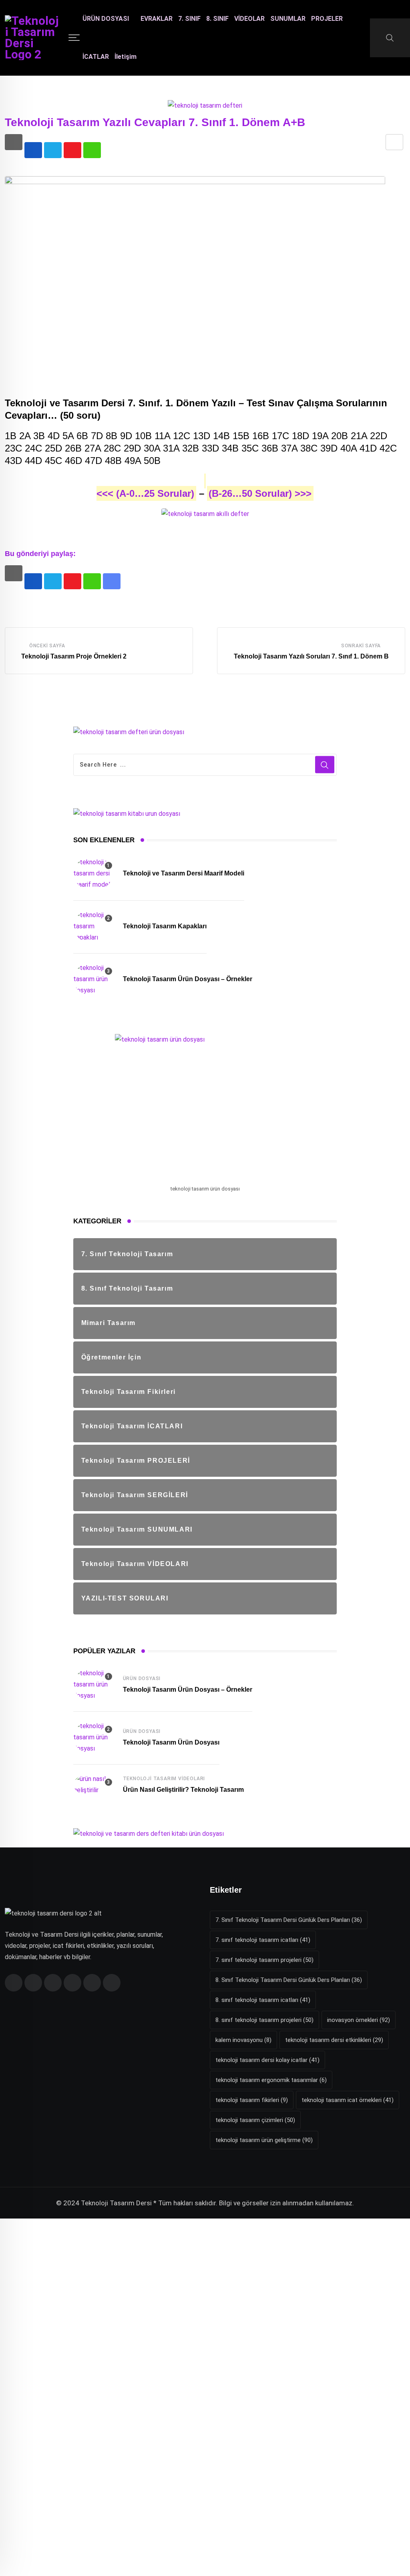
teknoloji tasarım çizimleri (255, 2120)
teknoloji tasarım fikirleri (252, 2100)
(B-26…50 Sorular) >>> (260, 493)
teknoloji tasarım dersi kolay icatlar (267, 2060)
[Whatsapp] (92, 150)
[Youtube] (72, 150)
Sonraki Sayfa (361, 646)
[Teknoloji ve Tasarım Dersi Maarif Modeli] (93, 873)
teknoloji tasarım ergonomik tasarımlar (271, 2080)
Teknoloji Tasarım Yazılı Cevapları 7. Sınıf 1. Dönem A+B (155, 122)
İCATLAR (96, 57)
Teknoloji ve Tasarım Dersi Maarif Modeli (184, 873)
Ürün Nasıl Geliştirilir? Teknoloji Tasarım (183, 1790)
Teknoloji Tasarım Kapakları (165, 926)
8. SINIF (217, 19)
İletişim (126, 57)
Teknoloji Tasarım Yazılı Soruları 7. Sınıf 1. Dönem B (311, 656)
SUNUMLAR (288, 19)
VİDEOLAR (249, 19)
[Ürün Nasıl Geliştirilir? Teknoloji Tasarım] (93, 1785)
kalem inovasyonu (243, 2040)
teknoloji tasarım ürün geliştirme (264, 2140)
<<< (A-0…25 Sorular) (145, 493)
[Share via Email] (394, 142)
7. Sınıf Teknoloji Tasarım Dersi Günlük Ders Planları (289, 1920)
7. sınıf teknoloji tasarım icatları (263, 1940)
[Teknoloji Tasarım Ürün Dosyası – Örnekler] (93, 979)
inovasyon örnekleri (359, 2020)
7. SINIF (189, 19)
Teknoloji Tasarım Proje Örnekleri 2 (74, 656)
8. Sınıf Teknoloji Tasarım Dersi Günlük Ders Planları (289, 1980)
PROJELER (327, 19)
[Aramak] (390, 38)
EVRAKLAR (157, 19)
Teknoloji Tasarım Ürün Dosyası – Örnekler (188, 979)
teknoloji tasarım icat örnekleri (348, 2100)
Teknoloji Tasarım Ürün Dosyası (171, 1742)
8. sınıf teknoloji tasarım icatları (263, 2000)
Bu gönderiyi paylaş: (40, 554)
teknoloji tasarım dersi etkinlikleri (334, 2040)
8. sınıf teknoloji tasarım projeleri (264, 2020)
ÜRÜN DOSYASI (106, 19)
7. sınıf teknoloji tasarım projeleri (264, 1960)
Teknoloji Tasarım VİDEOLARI (164, 1779)
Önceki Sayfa (47, 646)
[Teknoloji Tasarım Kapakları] (93, 926)
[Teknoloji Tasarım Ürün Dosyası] (93, 1737)
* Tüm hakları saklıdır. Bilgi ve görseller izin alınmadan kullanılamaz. (254, 2203)
